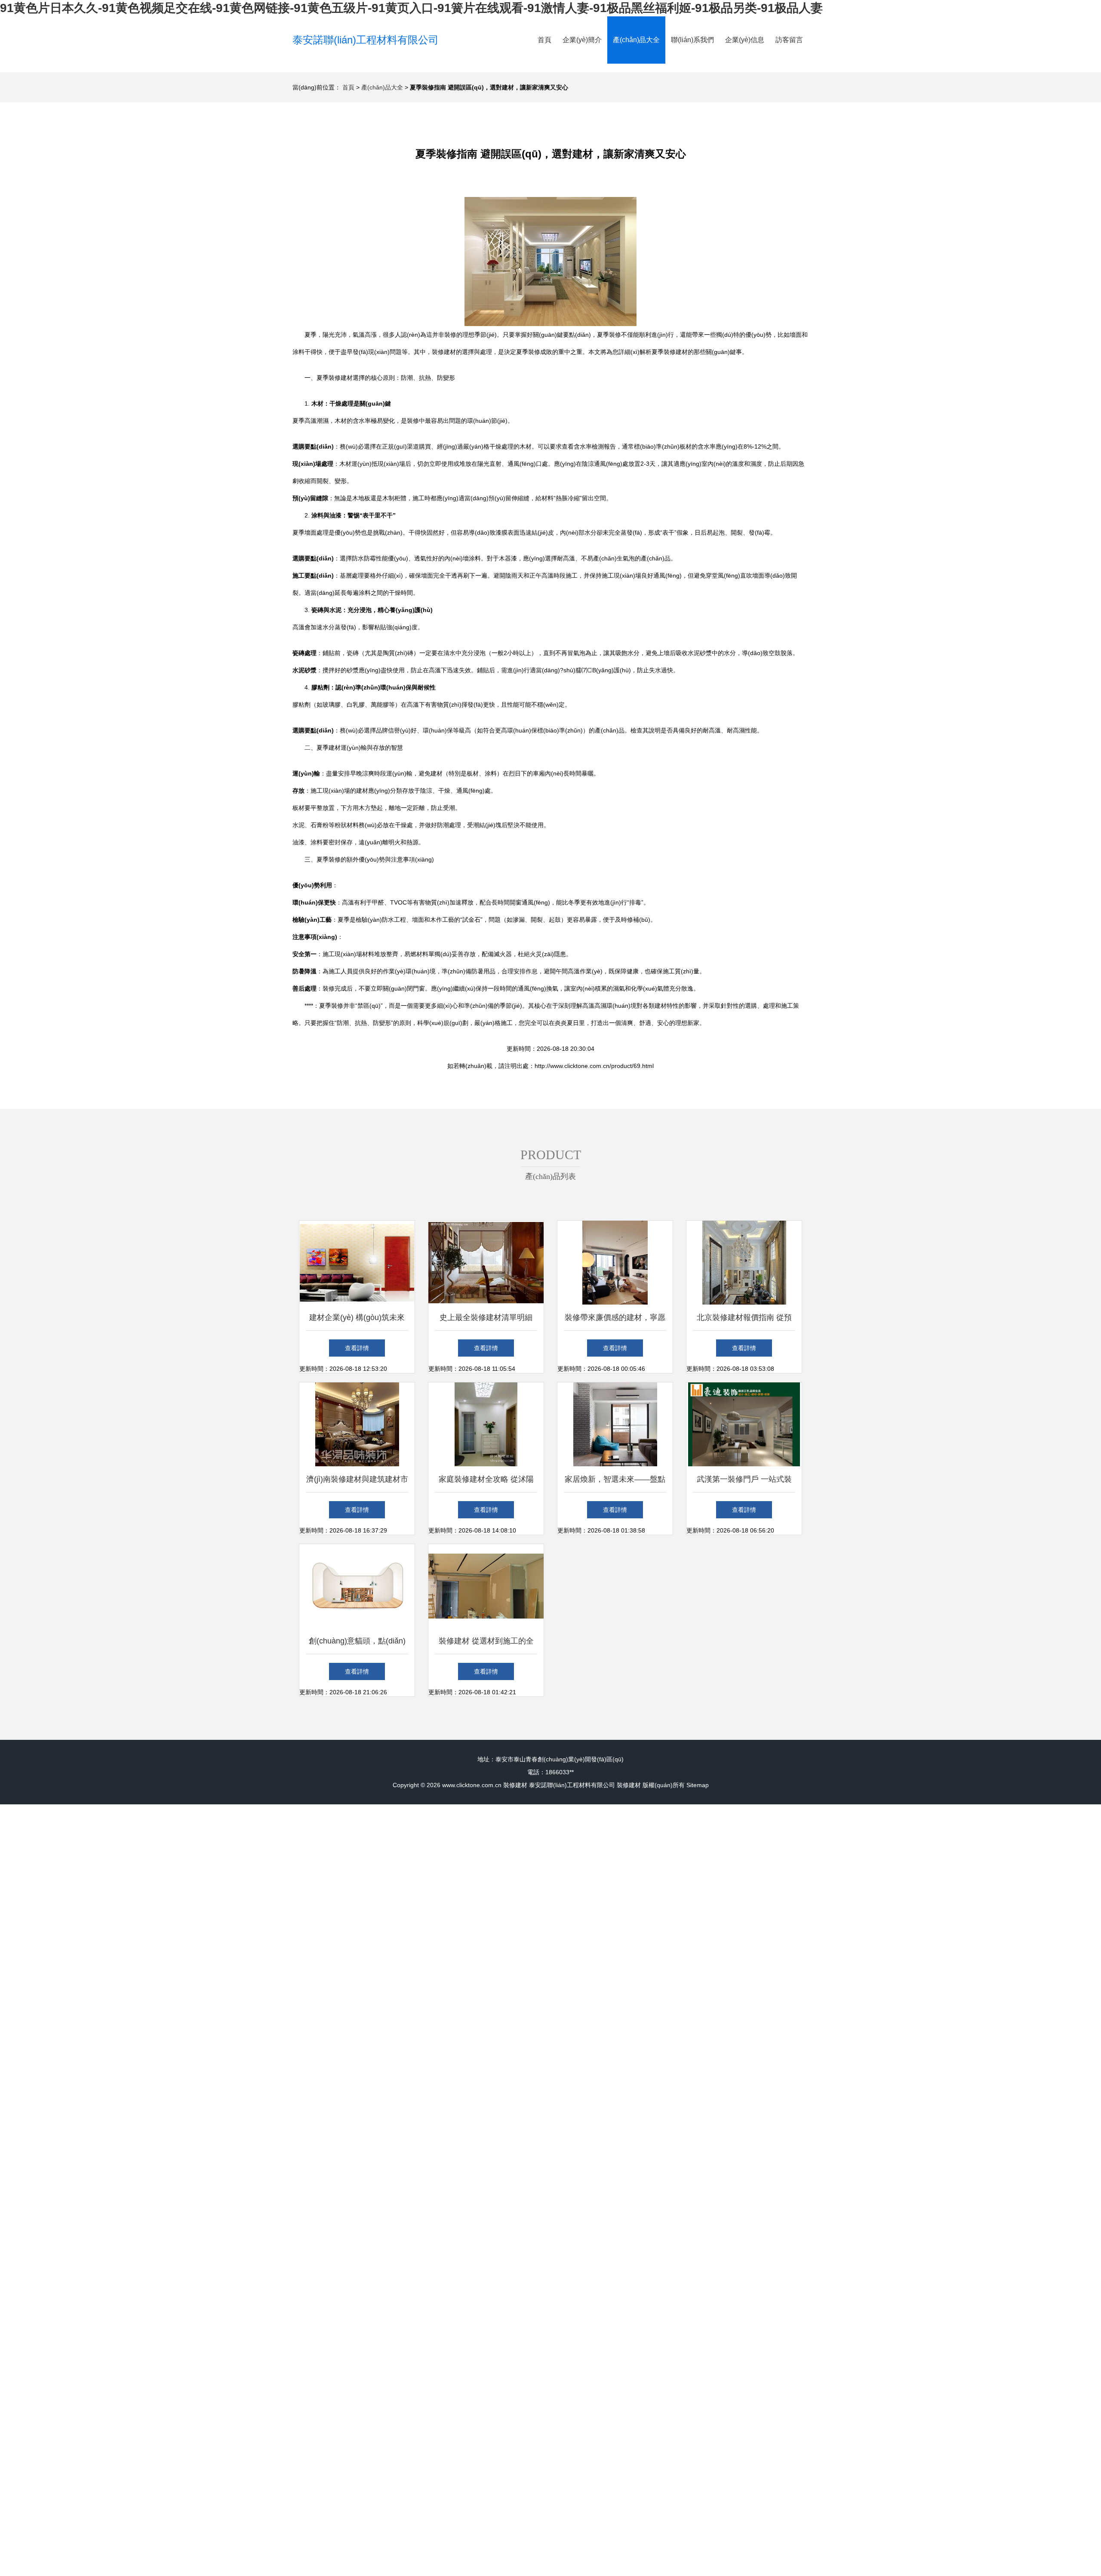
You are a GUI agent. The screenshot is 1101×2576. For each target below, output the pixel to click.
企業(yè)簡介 (582, 40)
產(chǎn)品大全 (636, 40)
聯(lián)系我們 (692, 40)
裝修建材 (515, 1785)
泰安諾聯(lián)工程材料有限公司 (366, 40)
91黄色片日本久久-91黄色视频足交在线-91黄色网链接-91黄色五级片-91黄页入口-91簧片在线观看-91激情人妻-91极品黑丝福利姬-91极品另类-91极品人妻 (411, 8)
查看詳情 (357, 1348)
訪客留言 (789, 40)
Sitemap (698, 1785)
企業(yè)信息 (745, 40)
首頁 (544, 40)
